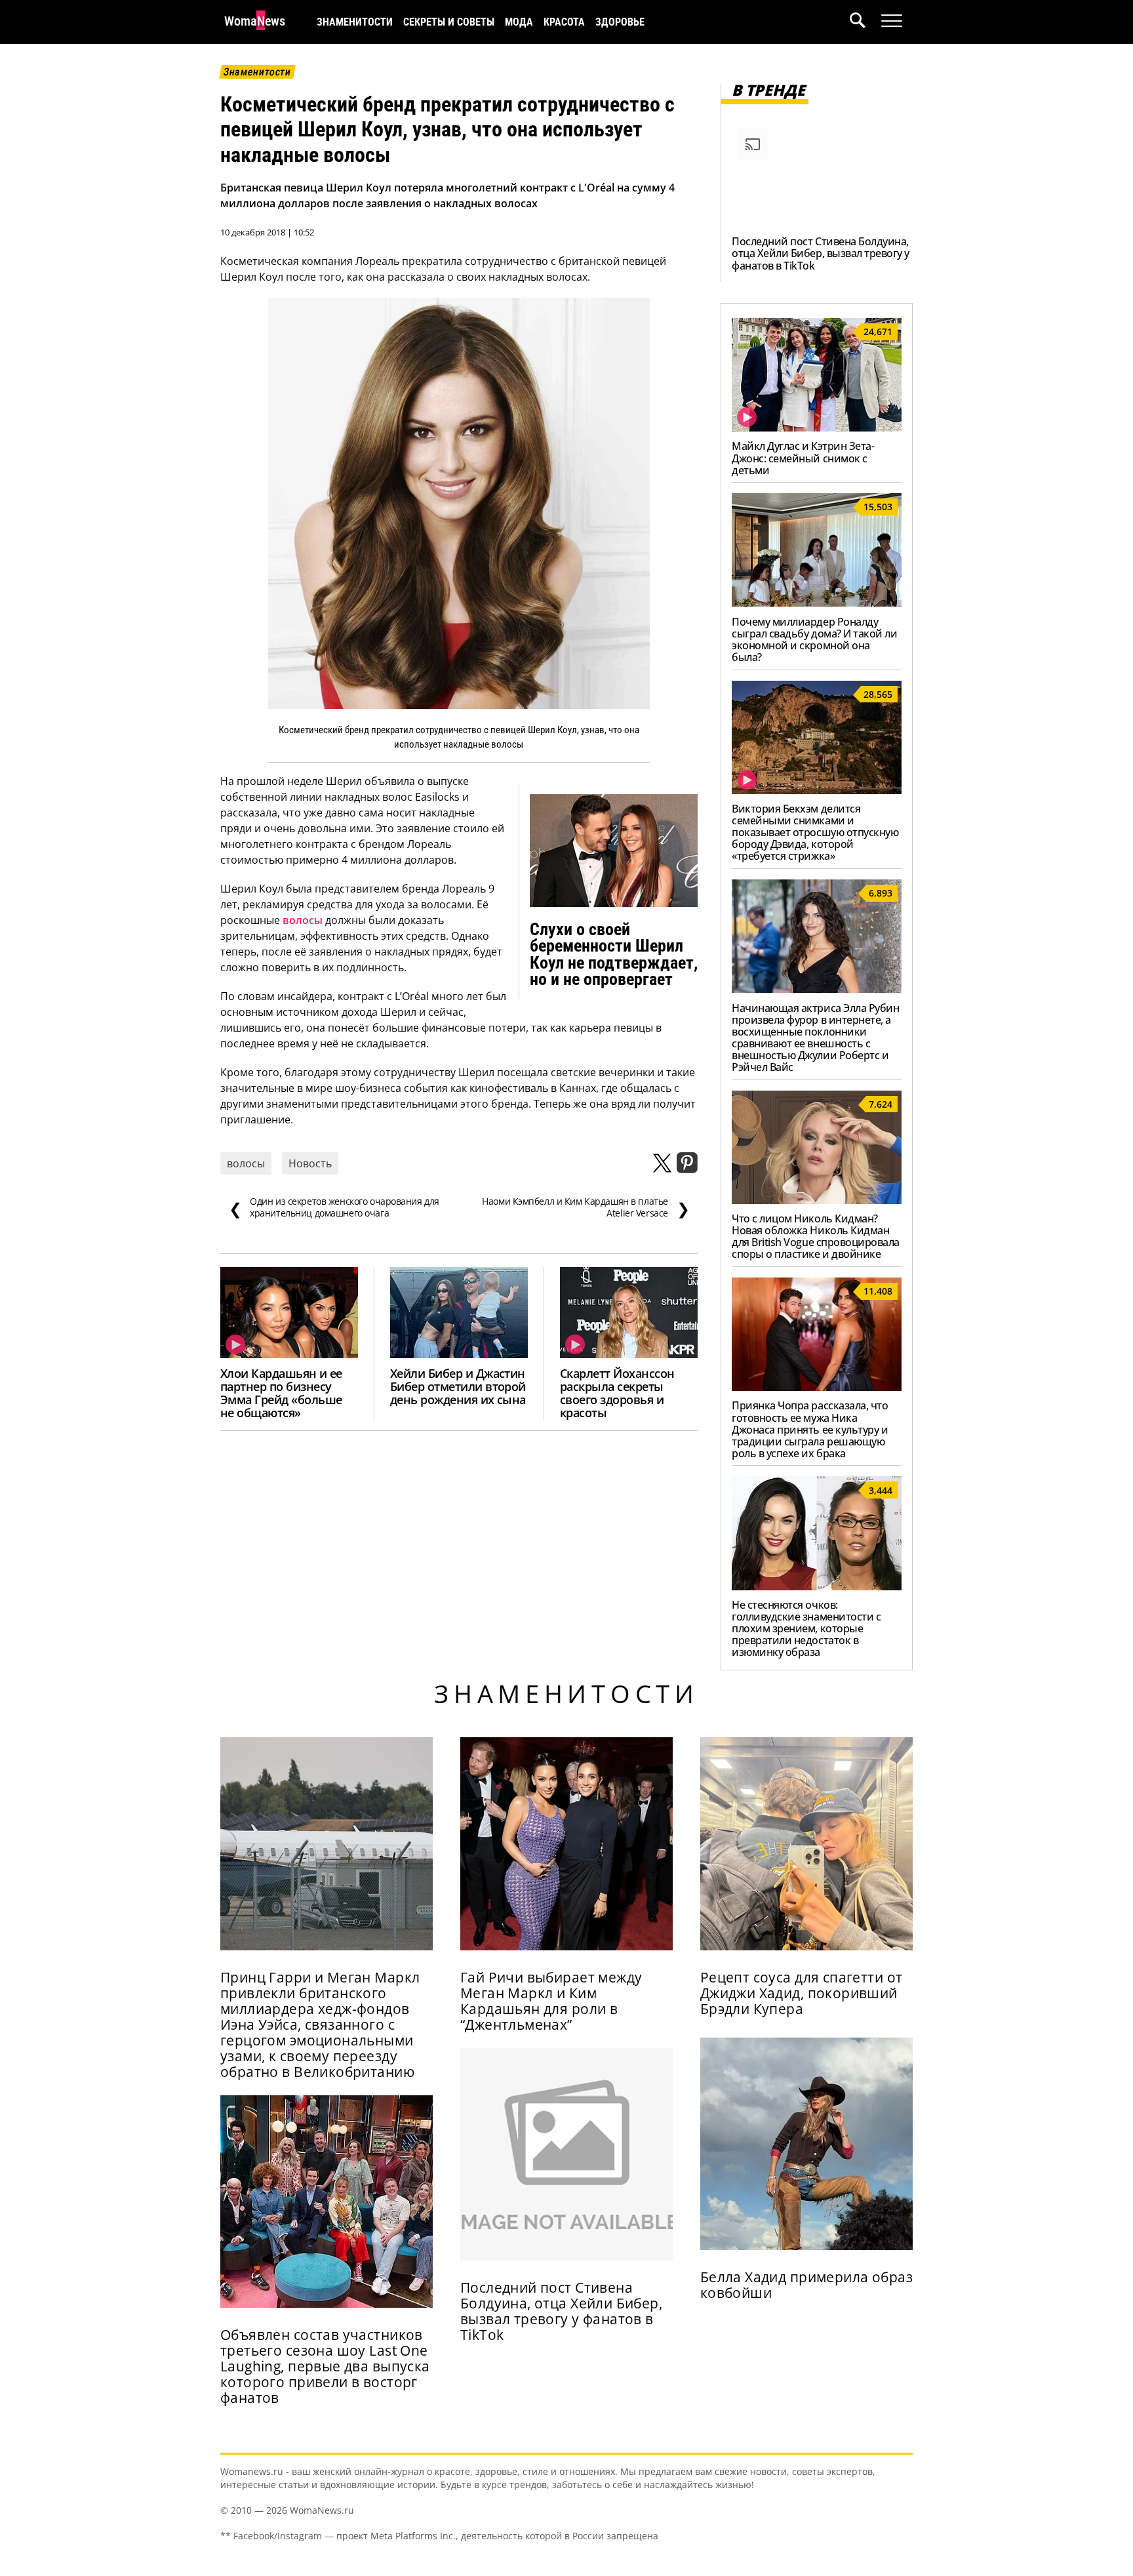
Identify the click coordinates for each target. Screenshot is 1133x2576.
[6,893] (817, 989)
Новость (310, 1163)
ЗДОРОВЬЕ (620, 22)
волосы (303, 920)
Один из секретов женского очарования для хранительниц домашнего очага (334, 1207)
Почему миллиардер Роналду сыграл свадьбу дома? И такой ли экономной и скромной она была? (814, 639)
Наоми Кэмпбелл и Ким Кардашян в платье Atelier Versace (586, 1207)
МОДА (519, 22)
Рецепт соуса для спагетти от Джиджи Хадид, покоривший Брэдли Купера (802, 1993)
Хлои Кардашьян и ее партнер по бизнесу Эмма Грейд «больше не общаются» (281, 1393)
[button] (865, 22)
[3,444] (817, 1586)
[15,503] (817, 603)
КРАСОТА (564, 22)
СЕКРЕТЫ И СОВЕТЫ (449, 22)
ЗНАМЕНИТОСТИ (355, 22)
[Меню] (892, 21)
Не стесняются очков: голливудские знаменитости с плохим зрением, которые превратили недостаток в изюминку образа (806, 1628)
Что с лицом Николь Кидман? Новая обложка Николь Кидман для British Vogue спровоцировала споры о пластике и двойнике (816, 1236)
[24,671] (817, 428)
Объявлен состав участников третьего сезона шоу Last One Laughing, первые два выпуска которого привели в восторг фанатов (325, 2366)
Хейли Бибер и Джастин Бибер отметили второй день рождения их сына (458, 1386)
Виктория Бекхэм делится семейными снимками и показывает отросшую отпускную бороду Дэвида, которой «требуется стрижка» (815, 832)
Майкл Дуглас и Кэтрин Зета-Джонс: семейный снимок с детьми (803, 458)
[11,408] (817, 1387)
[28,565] (817, 790)
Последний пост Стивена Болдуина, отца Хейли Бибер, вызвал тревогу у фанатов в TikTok (821, 253)
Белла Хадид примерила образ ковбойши (806, 2285)
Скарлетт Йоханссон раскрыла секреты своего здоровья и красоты (617, 1393)
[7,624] (817, 1200)
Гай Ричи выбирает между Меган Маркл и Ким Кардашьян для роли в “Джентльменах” (551, 2001)
